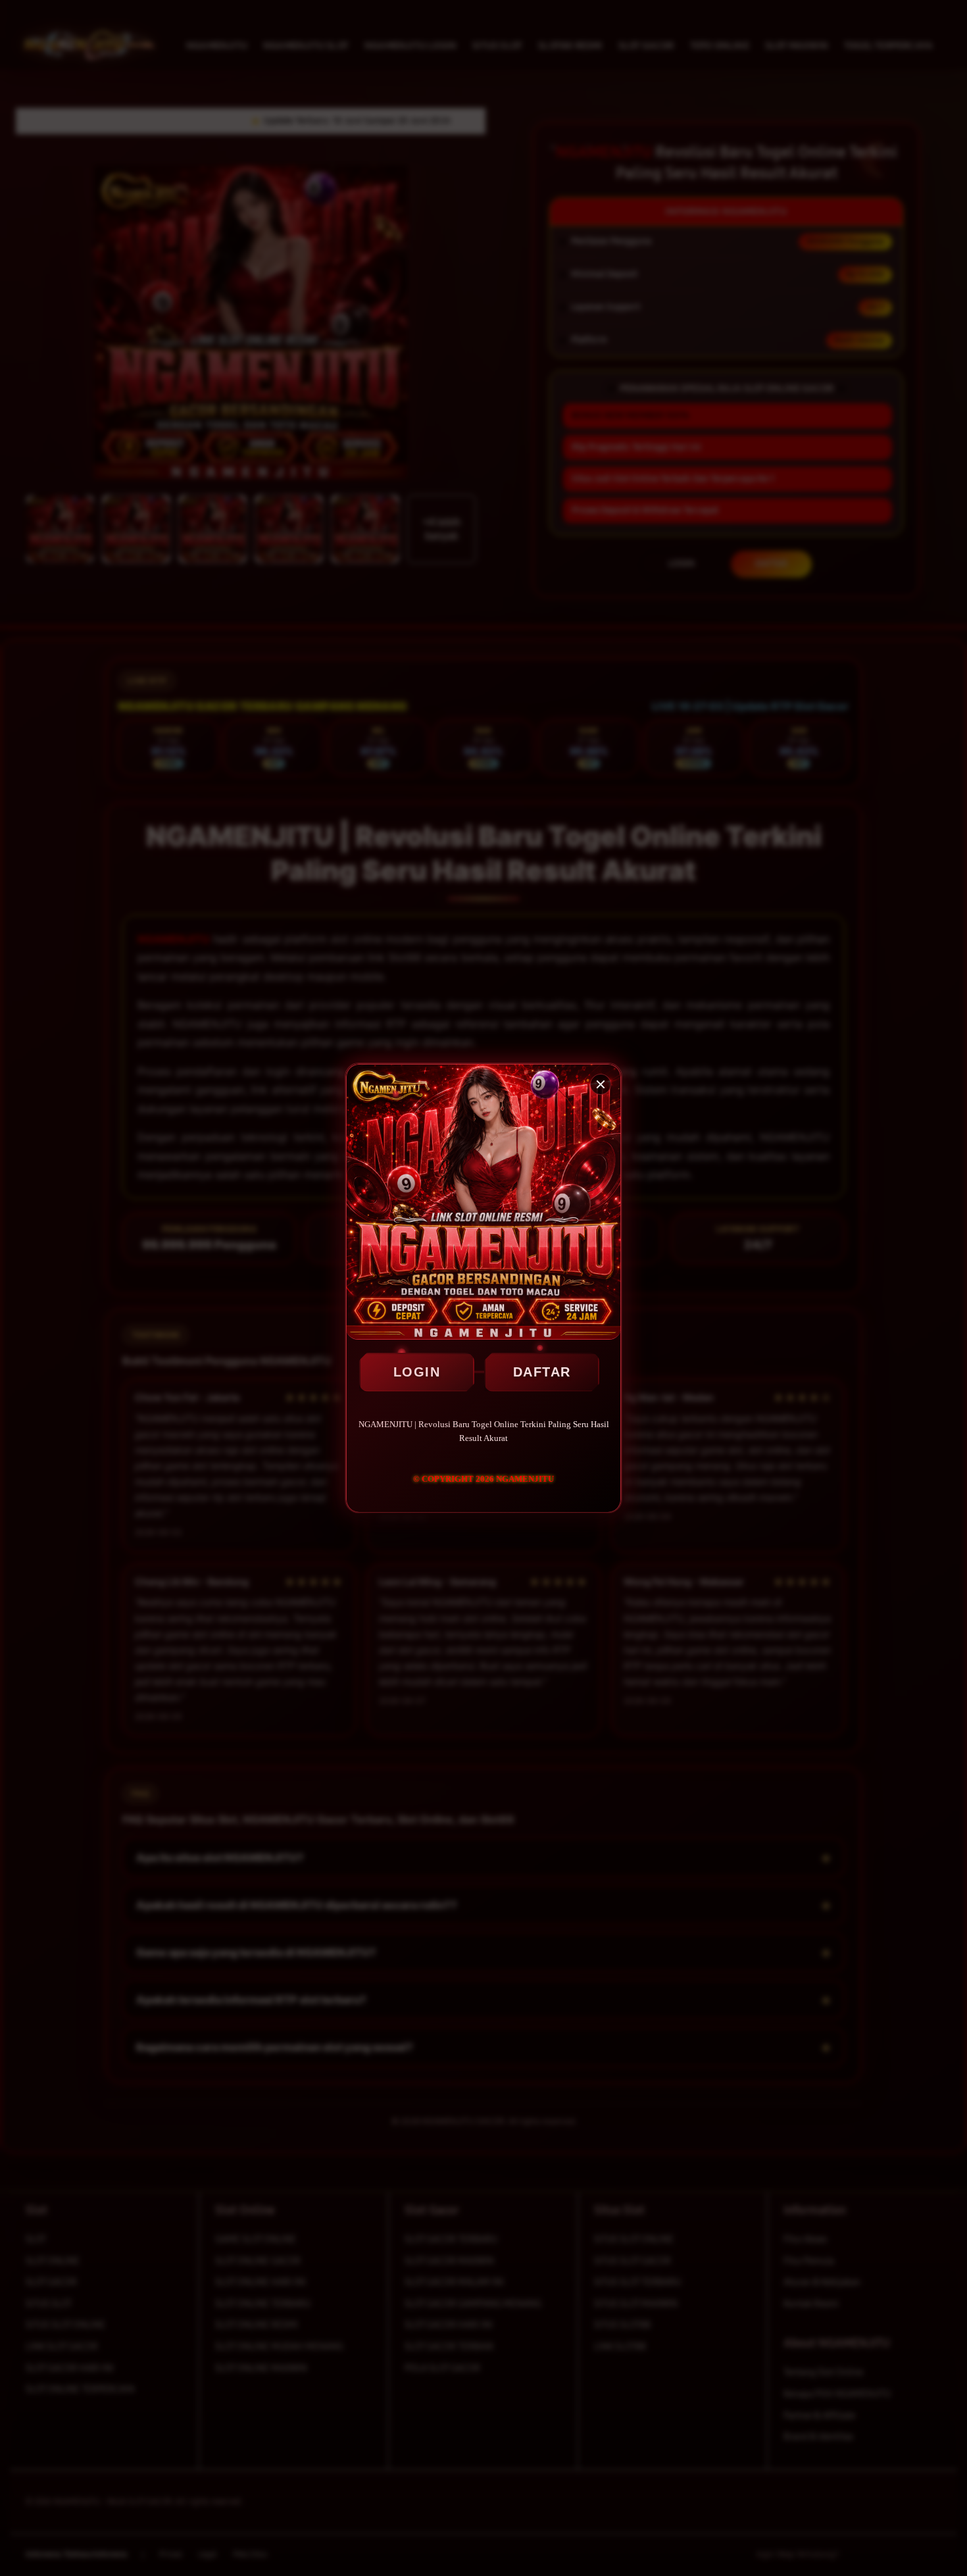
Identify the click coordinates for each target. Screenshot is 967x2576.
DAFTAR (542, 1372)
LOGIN (417, 1372)
